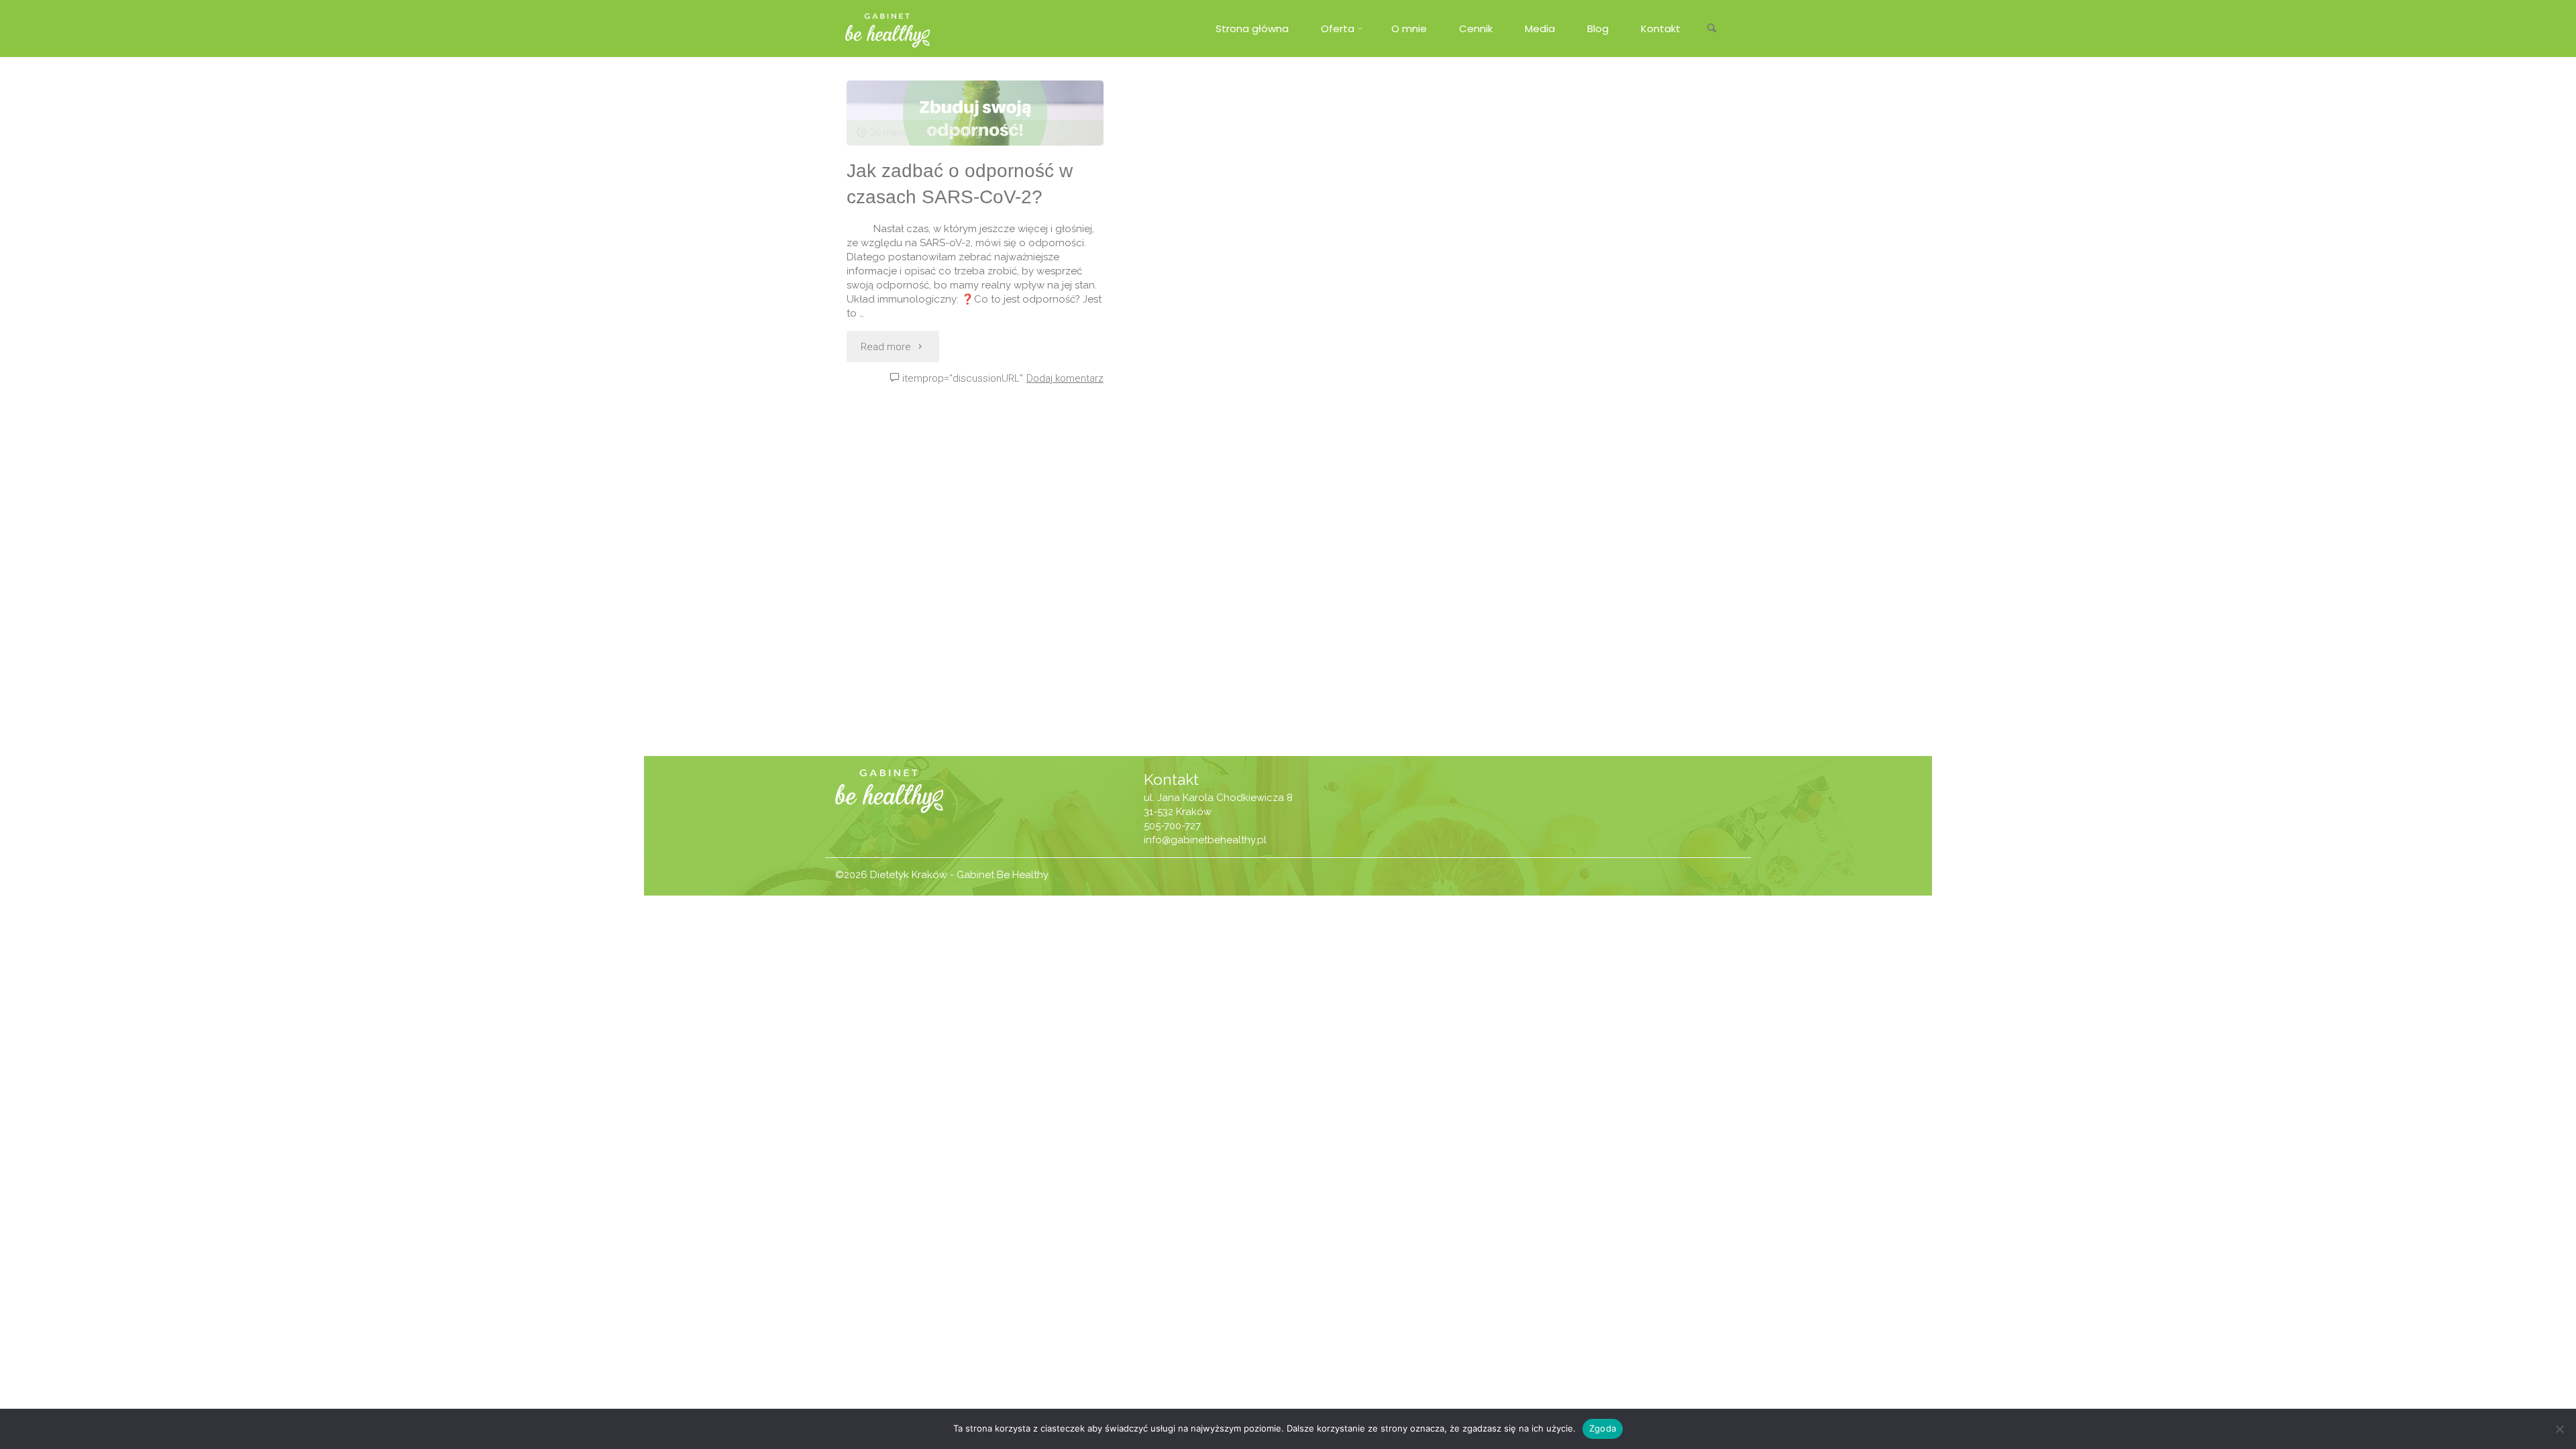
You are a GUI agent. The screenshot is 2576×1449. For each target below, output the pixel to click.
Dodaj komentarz (1065, 378)
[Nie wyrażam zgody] (2559, 1429)
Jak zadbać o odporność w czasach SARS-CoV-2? (960, 184)
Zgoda (1603, 1428)
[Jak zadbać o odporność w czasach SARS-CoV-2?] (975, 113)
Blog (971, 133)
